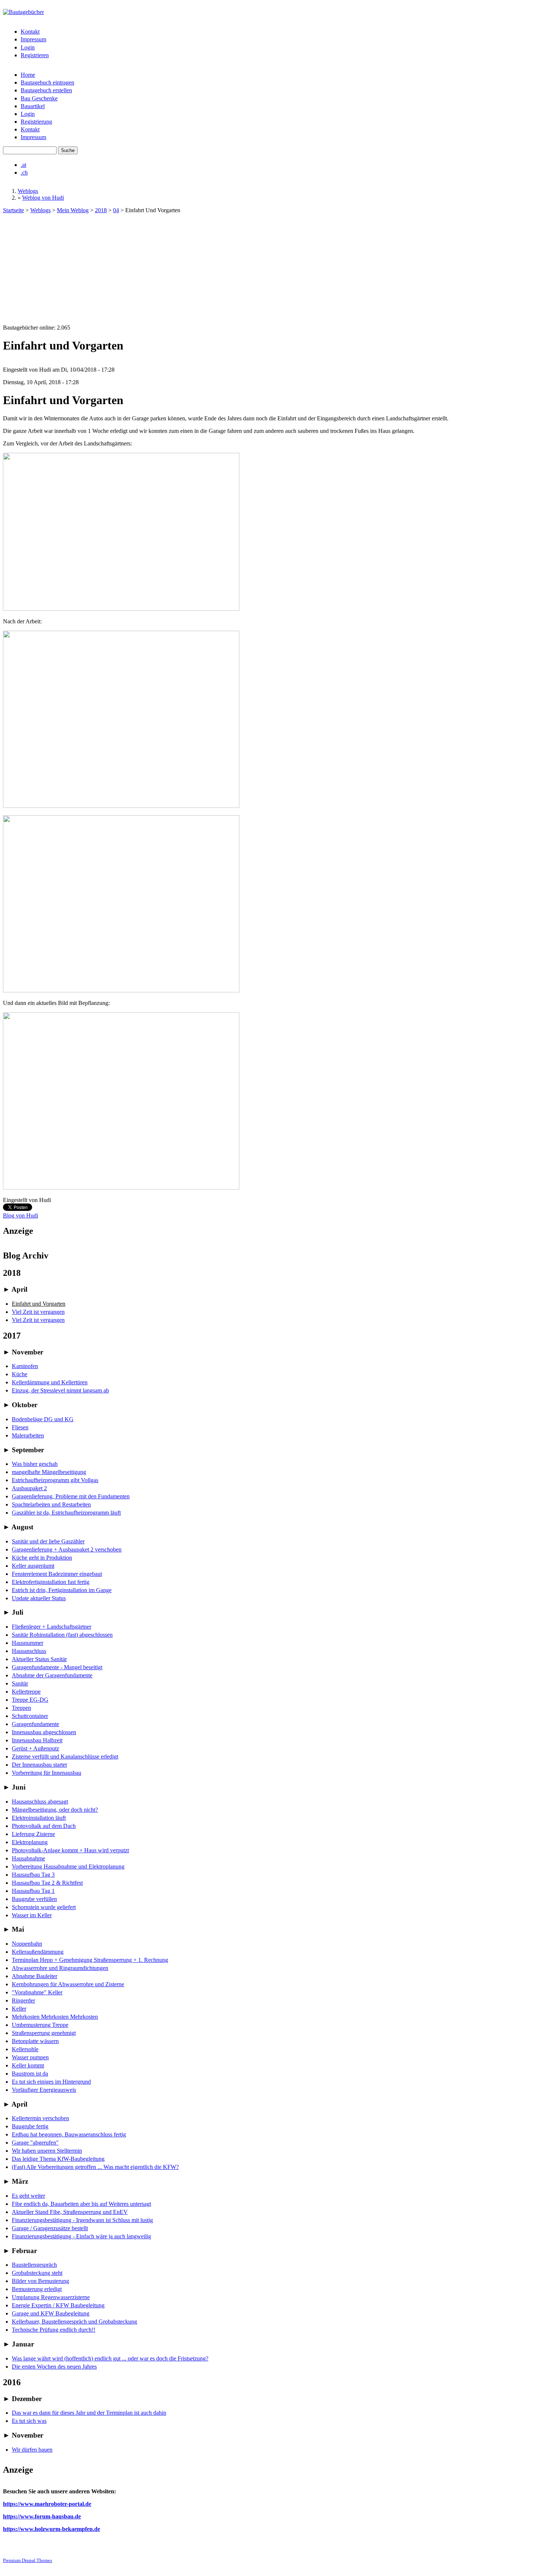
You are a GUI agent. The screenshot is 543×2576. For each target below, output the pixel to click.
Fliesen (20, 1427)
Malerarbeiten (28, 1435)
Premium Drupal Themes (28, 2560)
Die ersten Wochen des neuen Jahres (54, 2367)
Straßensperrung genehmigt (44, 2033)
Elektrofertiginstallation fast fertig (51, 1582)
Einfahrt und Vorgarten (39, 1304)
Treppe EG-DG (30, 1700)
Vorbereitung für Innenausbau (47, 1773)
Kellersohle (25, 2049)
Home (28, 75)
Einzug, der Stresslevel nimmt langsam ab (60, 1390)
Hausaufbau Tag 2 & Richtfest (47, 1883)
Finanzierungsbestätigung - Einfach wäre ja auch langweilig (81, 2236)
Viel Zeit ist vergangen (38, 1312)
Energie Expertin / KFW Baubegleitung (58, 2305)
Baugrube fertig (30, 2126)
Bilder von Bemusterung (40, 2281)
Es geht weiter (28, 2196)
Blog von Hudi (21, 1215)
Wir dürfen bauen (32, 2450)
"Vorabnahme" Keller (37, 1992)
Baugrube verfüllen (34, 1899)
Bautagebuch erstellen (46, 90)
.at (23, 165)
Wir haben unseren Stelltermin (47, 2151)
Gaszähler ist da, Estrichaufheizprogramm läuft (66, 1513)
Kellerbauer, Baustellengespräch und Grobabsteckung (74, 2322)
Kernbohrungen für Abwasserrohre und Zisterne (68, 1984)
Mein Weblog (73, 210)
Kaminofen (25, 1366)
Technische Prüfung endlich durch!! (54, 2330)
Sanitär (20, 1683)
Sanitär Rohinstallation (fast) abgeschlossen (62, 1635)
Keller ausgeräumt (33, 1566)
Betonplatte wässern (35, 2041)
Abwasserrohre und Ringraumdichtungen (60, 1968)
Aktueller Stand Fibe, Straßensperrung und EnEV (70, 2212)
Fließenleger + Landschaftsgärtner (52, 1627)
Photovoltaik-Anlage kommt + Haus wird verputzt (70, 1850)
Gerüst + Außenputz (35, 1748)
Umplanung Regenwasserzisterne (51, 2297)
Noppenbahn (27, 1944)
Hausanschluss (29, 1651)
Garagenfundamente (35, 1724)
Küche (20, 1374)
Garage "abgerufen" (35, 2143)
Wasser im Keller (32, 1915)
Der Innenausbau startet (39, 1765)
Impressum (33, 39)
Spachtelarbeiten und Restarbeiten (51, 1504)
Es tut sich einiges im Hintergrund (51, 2082)
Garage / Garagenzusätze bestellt (50, 2228)
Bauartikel (33, 106)
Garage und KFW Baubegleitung (51, 2313)
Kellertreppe (26, 1692)
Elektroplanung (30, 1842)
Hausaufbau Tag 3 (33, 1875)
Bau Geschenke (39, 98)
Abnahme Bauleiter (35, 1976)
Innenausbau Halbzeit (37, 1740)
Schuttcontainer (30, 1716)
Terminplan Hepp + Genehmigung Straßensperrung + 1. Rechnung (90, 1960)
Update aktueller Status (39, 1598)
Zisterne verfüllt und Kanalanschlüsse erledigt (65, 1757)
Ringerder (23, 2000)
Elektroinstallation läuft (39, 1818)
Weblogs (28, 191)
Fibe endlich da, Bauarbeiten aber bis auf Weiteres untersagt (81, 2204)
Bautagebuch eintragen (47, 82)
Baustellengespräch (34, 2265)
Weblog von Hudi (43, 198)
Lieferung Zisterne (33, 1834)
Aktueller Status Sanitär (39, 1659)
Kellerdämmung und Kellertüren (50, 1382)
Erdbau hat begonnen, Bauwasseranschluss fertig (69, 2134)
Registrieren (35, 55)
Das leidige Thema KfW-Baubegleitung (58, 2159)
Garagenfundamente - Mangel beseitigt (57, 1667)
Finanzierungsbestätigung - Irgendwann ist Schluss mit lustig (82, 2220)
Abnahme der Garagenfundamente (52, 1675)
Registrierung (36, 122)
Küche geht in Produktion (42, 1558)
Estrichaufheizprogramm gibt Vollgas (55, 1480)
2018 (101, 210)
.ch (24, 173)
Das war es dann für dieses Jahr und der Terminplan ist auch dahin (89, 2413)
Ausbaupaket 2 (29, 1488)
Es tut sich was (29, 2421)
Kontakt (30, 32)
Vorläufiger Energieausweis (44, 2090)
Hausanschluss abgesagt (40, 1802)
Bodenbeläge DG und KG (43, 1419)
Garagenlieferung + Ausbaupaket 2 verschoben (67, 1549)
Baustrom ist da (30, 2074)
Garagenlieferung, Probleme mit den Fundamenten (71, 1496)
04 (116, 210)
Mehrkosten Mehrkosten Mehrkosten (55, 2017)
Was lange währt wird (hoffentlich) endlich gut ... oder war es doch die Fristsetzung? (110, 2358)
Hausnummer (28, 1643)
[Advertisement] (271, 269)
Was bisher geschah (35, 1464)
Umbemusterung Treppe (40, 2025)
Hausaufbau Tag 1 (33, 1891)
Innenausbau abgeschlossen (44, 1732)
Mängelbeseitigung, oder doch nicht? (55, 1810)
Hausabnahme (28, 1858)
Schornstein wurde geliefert (44, 1907)
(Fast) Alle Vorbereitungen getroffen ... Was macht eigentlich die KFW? (95, 2167)
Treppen (21, 1708)
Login (28, 47)
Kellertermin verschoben (40, 2118)
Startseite (13, 210)
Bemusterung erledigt (37, 2289)
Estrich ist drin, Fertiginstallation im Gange (62, 1590)
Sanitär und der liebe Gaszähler (48, 1541)
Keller (19, 2009)
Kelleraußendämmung (38, 1952)
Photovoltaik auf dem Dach (44, 1826)
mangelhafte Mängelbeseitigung (49, 1472)
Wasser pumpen (30, 2057)
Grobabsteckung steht (37, 2273)
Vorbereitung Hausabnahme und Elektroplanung (68, 1866)
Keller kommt (28, 2065)
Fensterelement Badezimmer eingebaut (57, 1574)
